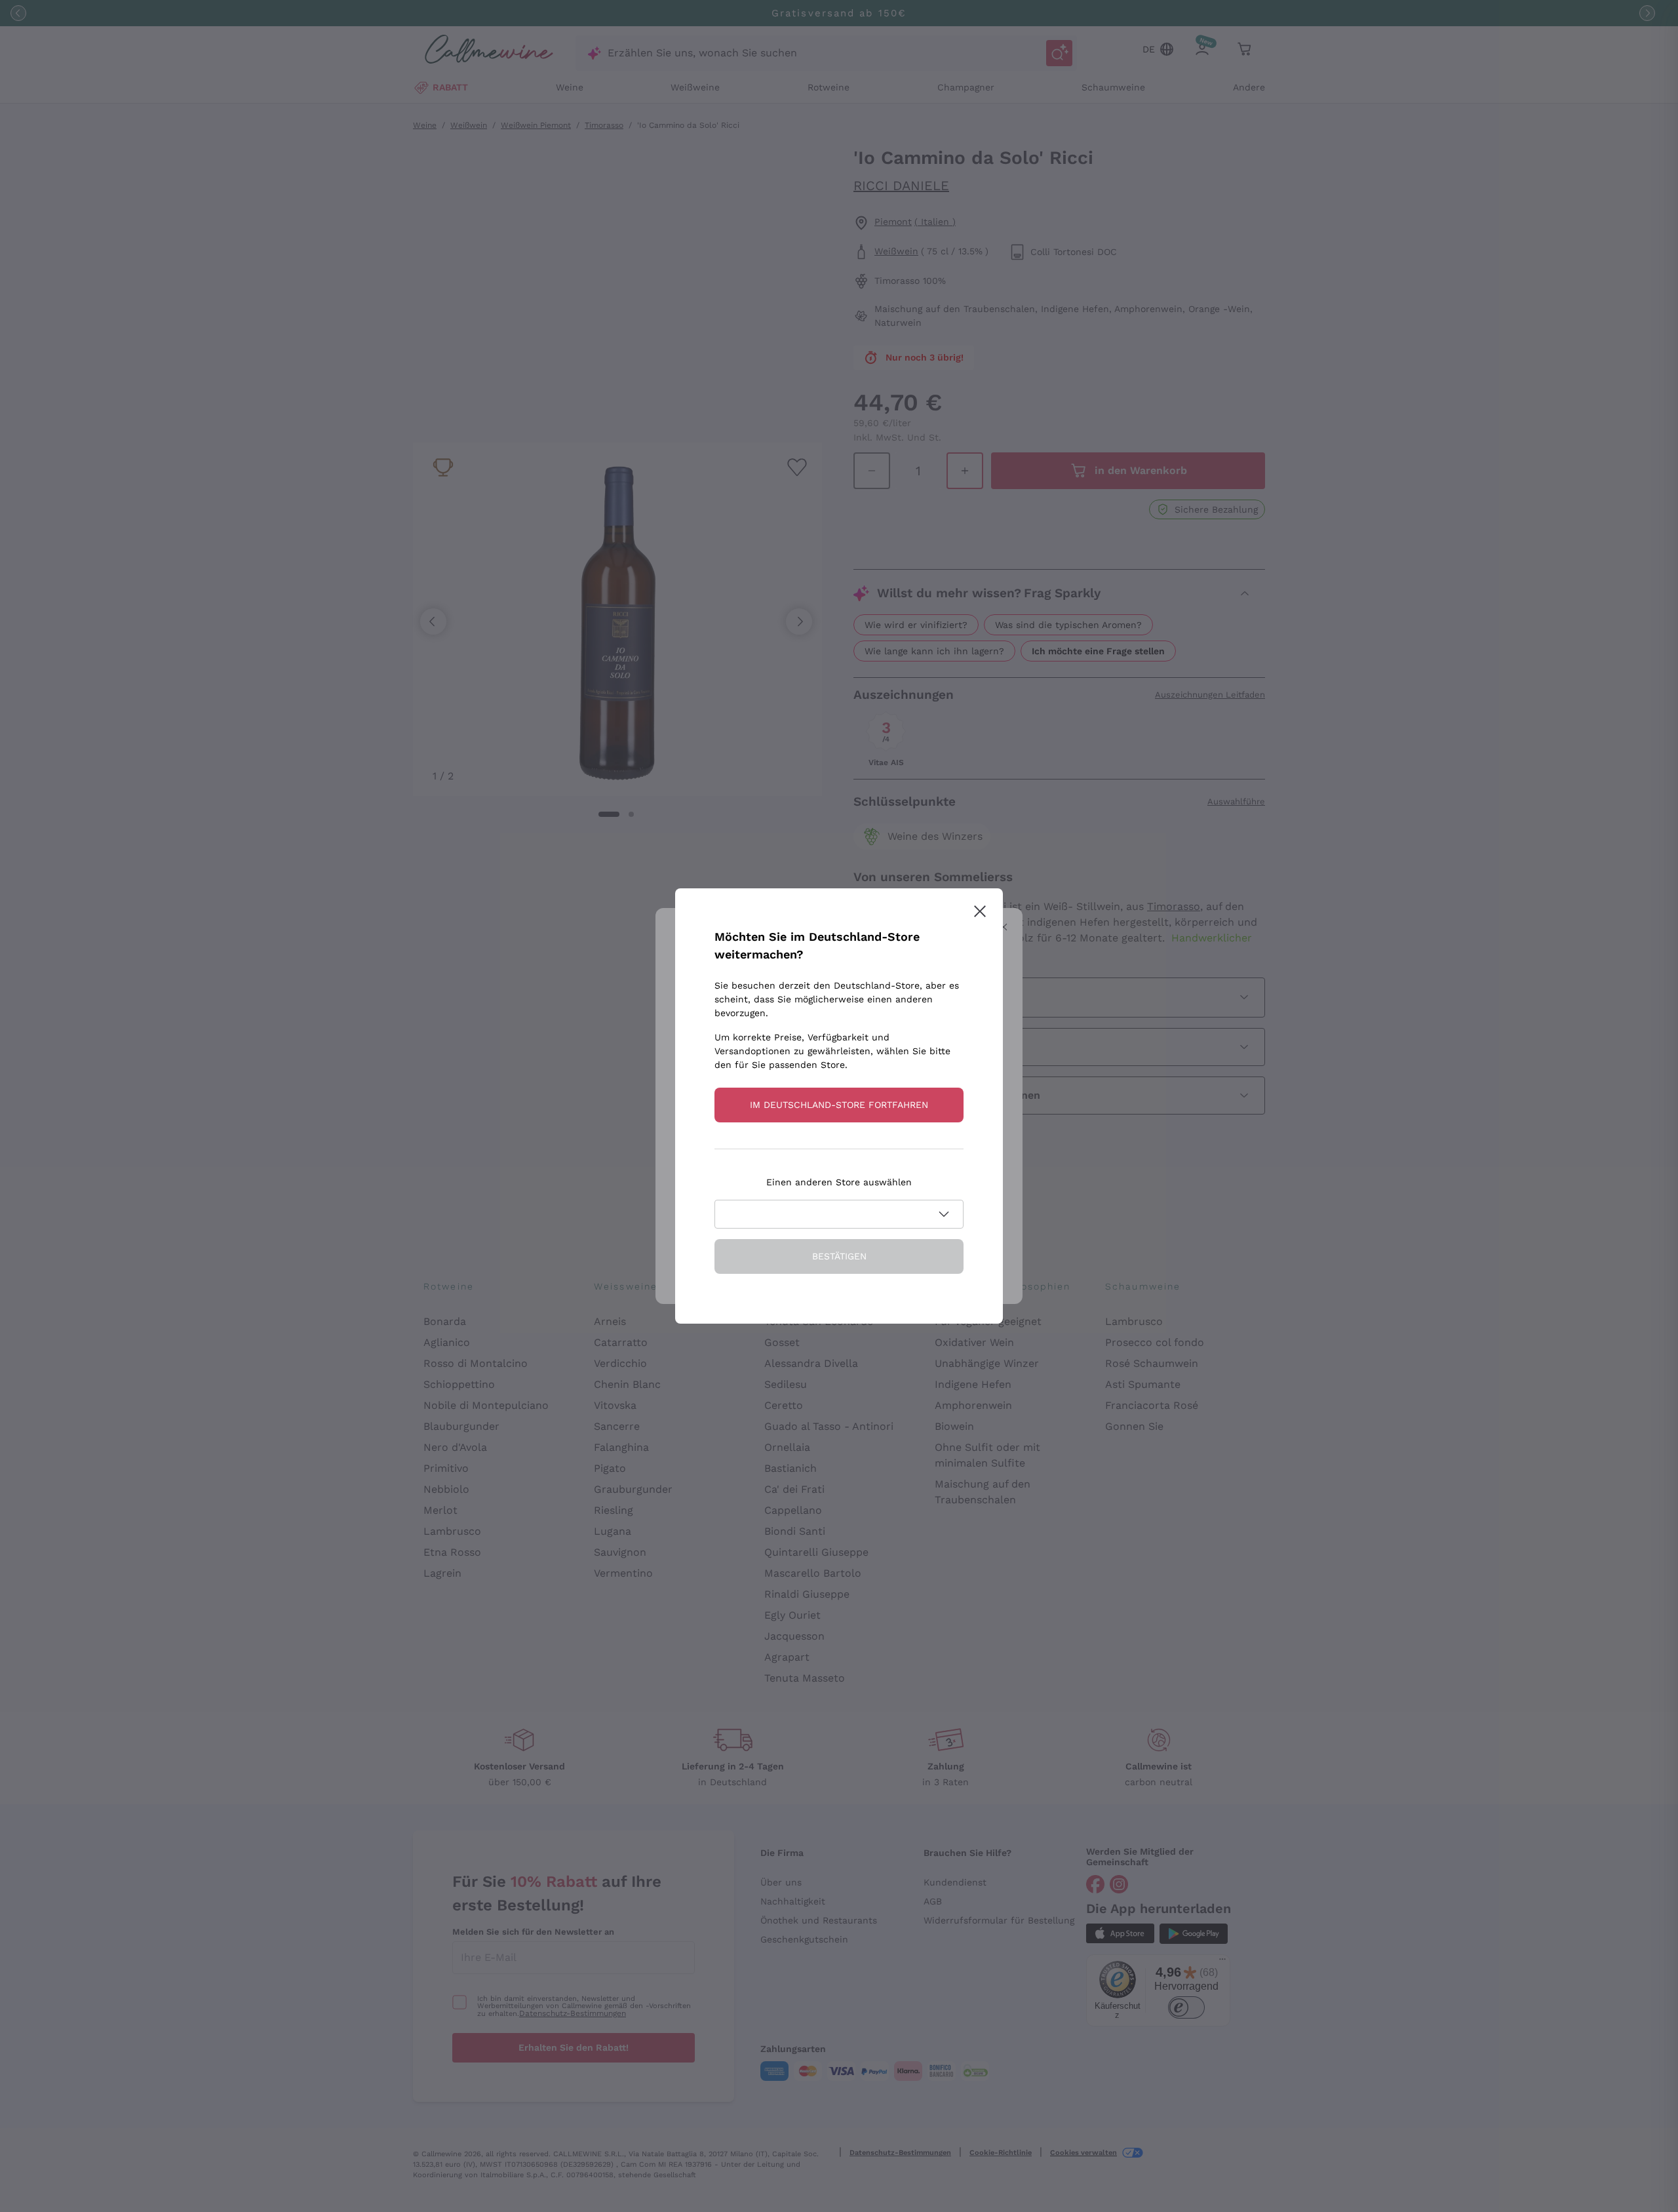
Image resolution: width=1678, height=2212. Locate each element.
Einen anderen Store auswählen (839, 1182)
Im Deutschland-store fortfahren (839, 1105)
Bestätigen (839, 1256)
